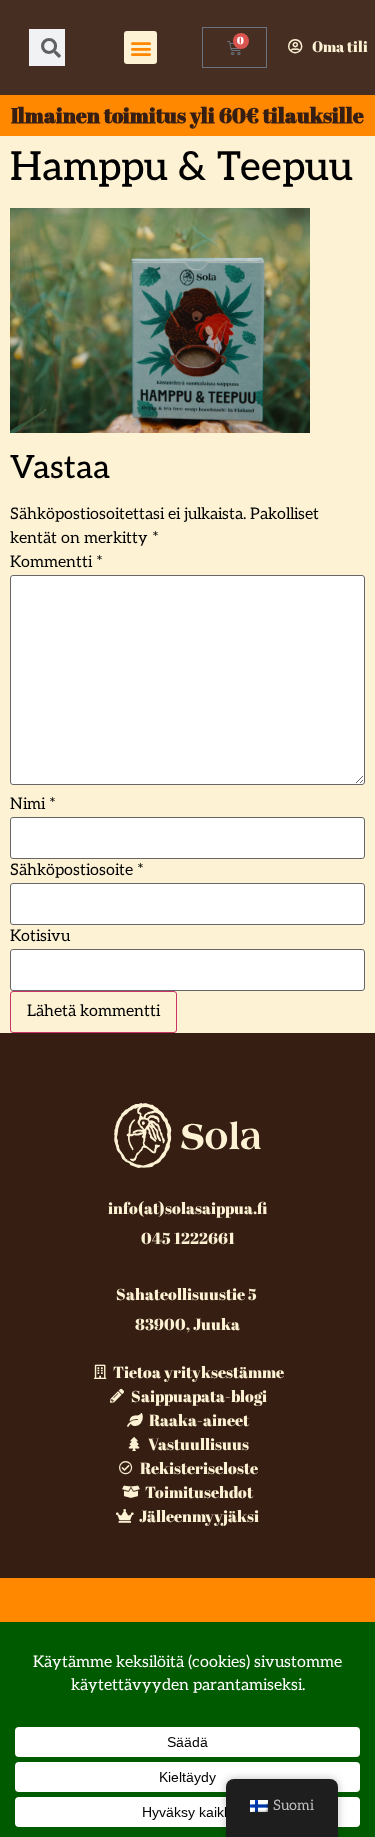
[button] (140, 47)
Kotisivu (40, 937)
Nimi (33, 805)
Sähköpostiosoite (77, 871)
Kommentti (56, 563)
